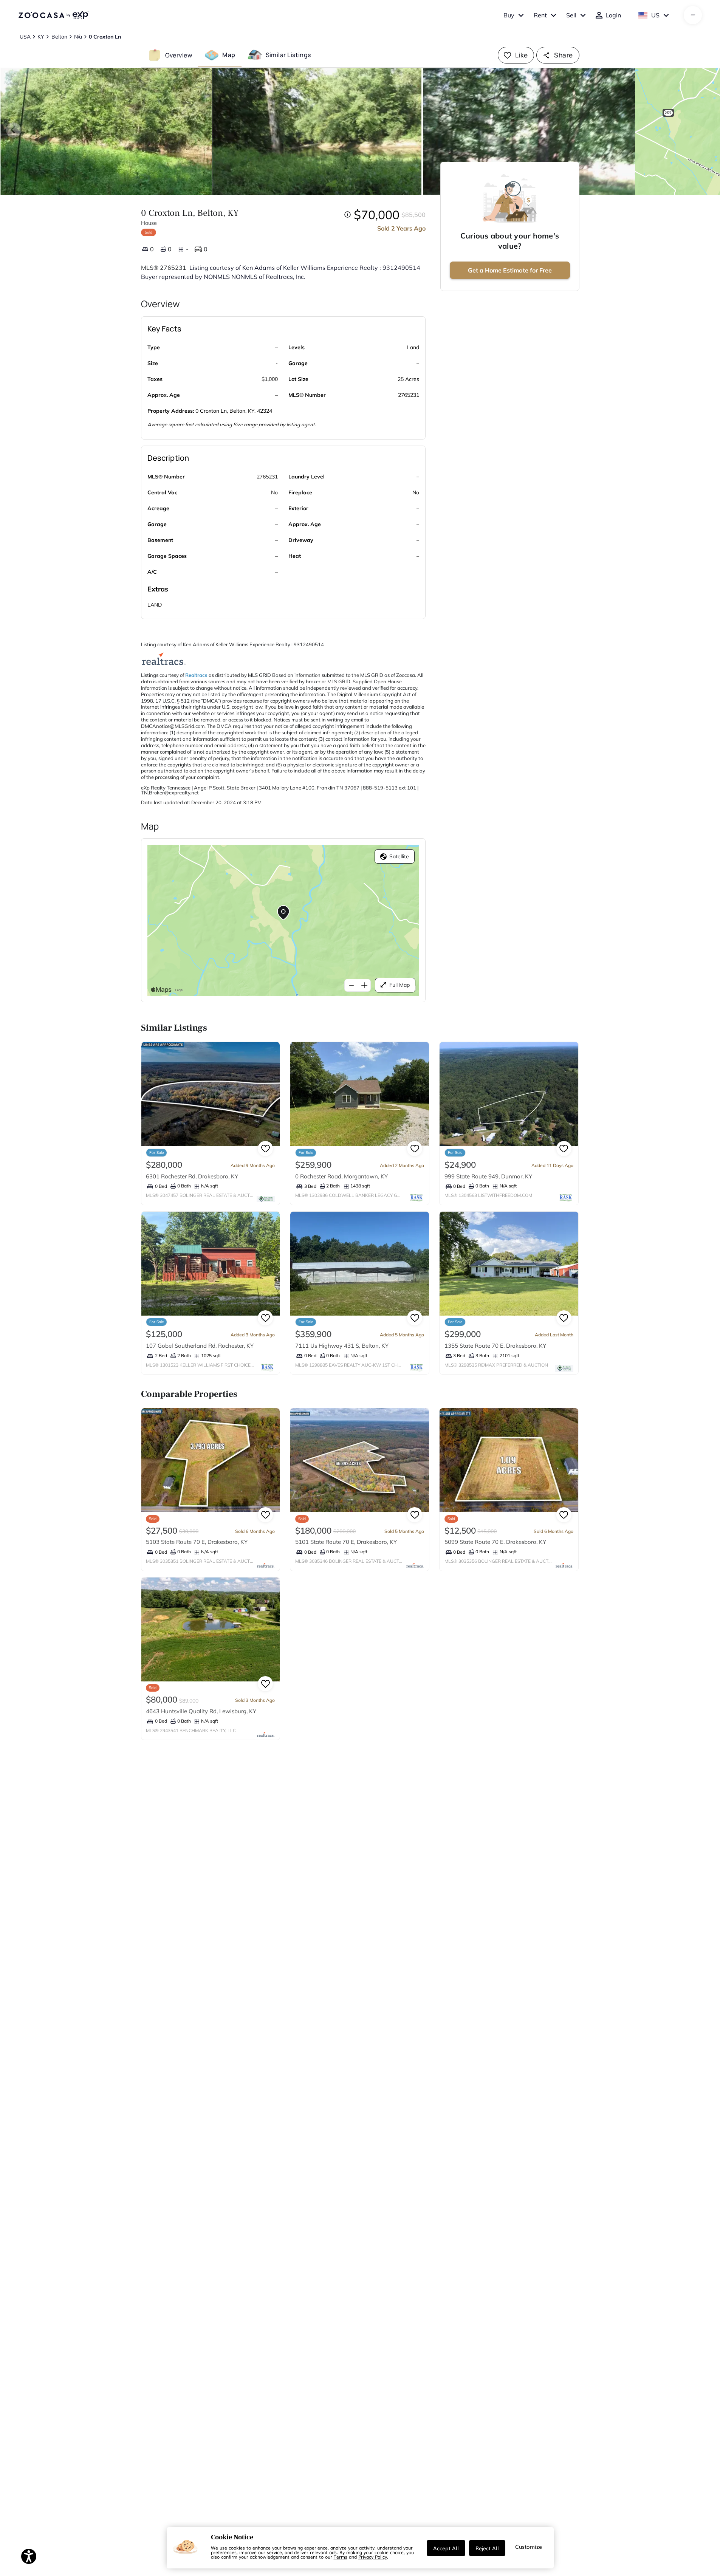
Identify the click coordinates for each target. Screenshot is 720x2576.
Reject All (487, 2548)
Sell (571, 15)
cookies (237, 2548)
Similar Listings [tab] (288, 55)
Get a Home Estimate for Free (510, 270)
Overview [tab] (179, 55)
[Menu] (693, 15)
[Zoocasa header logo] (53, 15)
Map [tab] (229, 55)
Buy (509, 15)
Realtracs (196, 675)
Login (613, 15)
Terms (341, 2557)
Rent (540, 15)
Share (563, 55)
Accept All (446, 2548)
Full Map (399, 985)
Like (522, 55)
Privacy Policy (373, 2557)
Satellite (399, 856)
